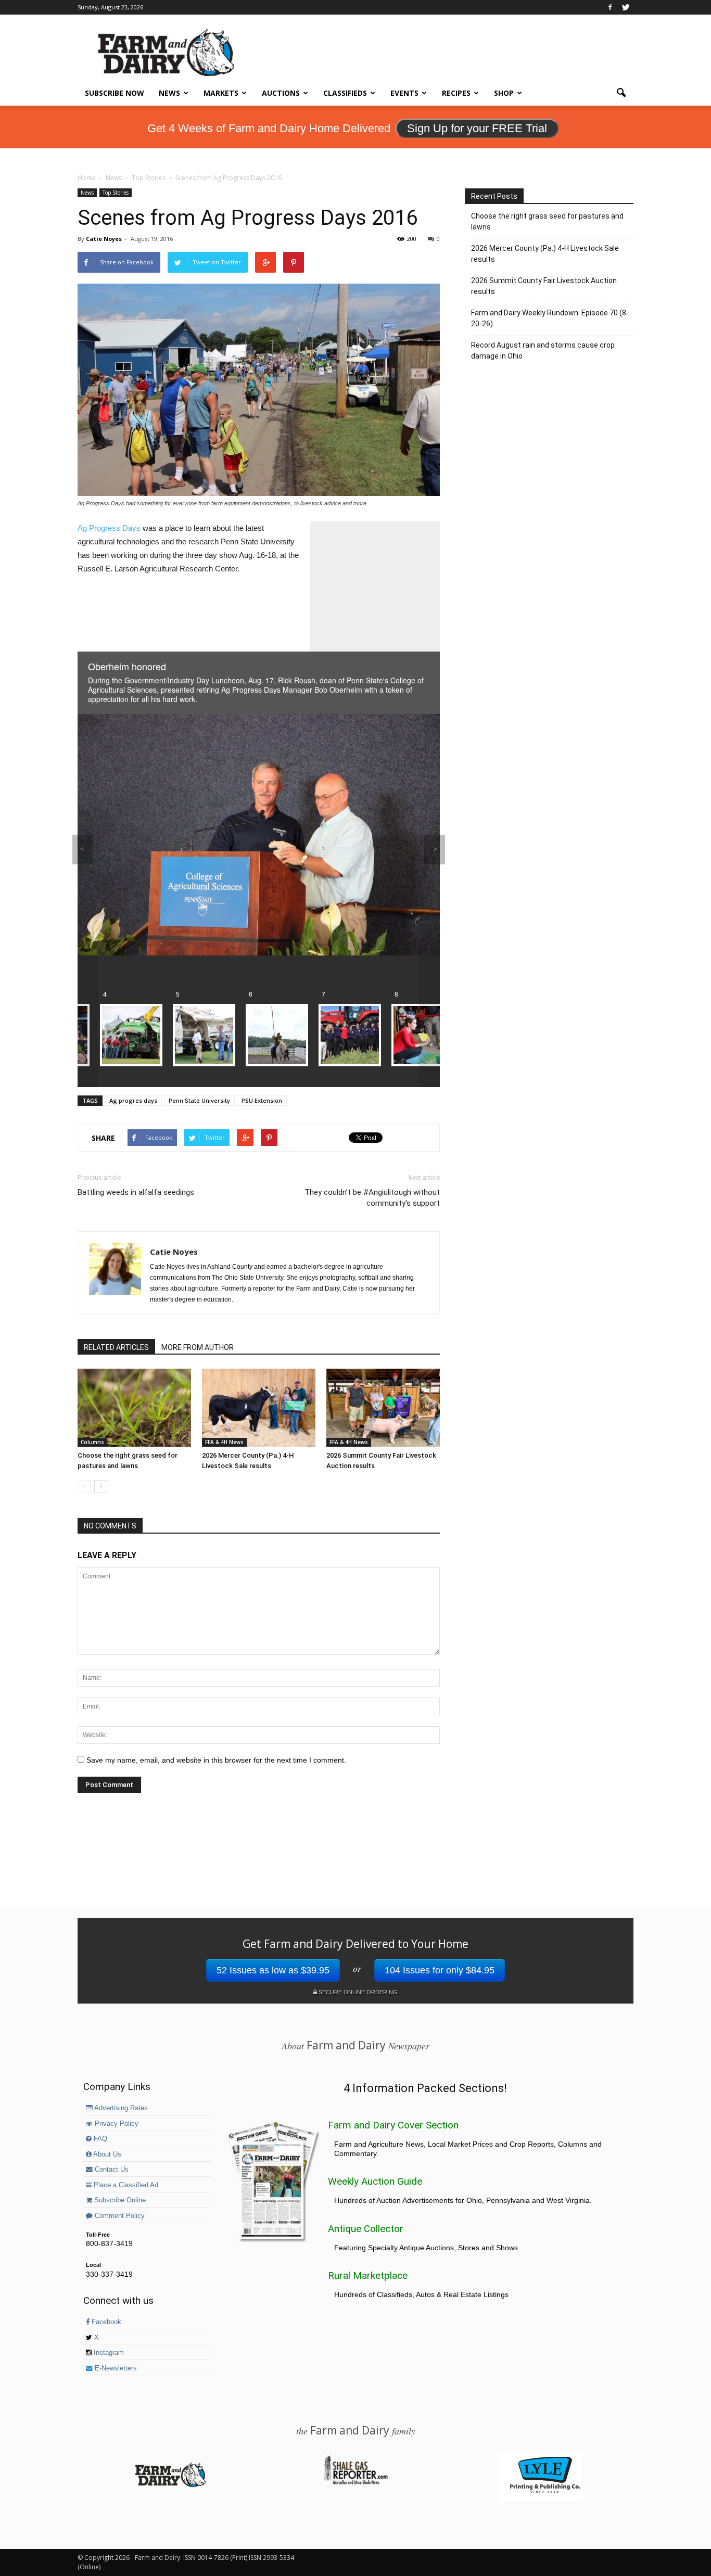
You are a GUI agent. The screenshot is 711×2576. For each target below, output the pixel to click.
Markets (221, 93)
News (169, 93)
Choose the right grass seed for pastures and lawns (547, 221)
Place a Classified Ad (125, 2185)
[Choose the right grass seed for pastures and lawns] (134, 1408)
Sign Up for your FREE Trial (477, 128)
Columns (92, 1442)
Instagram (108, 2353)
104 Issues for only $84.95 (440, 1970)
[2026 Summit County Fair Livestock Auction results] (383, 1408)
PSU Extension (262, 1100)
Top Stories (116, 193)
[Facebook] (610, 7)
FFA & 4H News (224, 1442)
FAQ (99, 2139)
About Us (106, 2154)
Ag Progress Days (109, 528)
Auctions (281, 93)
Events (404, 93)
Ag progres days (133, 1100)
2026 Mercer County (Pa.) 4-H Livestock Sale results (545, 254)
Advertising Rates (120, 2108)
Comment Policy (119, 2216)
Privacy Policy (116, 2124)
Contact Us (111, 2170)
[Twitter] (626, 7)
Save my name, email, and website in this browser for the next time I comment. (216, 1760)
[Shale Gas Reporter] (355, 2483)
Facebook (105, 2322)
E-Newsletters (115, 2368)
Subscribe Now (115, 93)
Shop (504, 93)
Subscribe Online (119, 2200)
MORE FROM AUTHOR (198, 1347)
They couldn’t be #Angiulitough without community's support (372, 1198)
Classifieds (345, 93)
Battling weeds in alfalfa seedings (136, 1192)
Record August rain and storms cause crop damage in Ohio (543, 350)
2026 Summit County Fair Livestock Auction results (544, 286)
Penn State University (199, 1100)
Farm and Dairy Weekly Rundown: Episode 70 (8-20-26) (550, 318)
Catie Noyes (104, 239)
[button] (621, 93)
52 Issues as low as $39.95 (273, 1970)
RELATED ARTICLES (116, 1347)
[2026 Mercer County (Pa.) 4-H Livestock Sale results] (259, 1408)
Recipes (456, 93)
